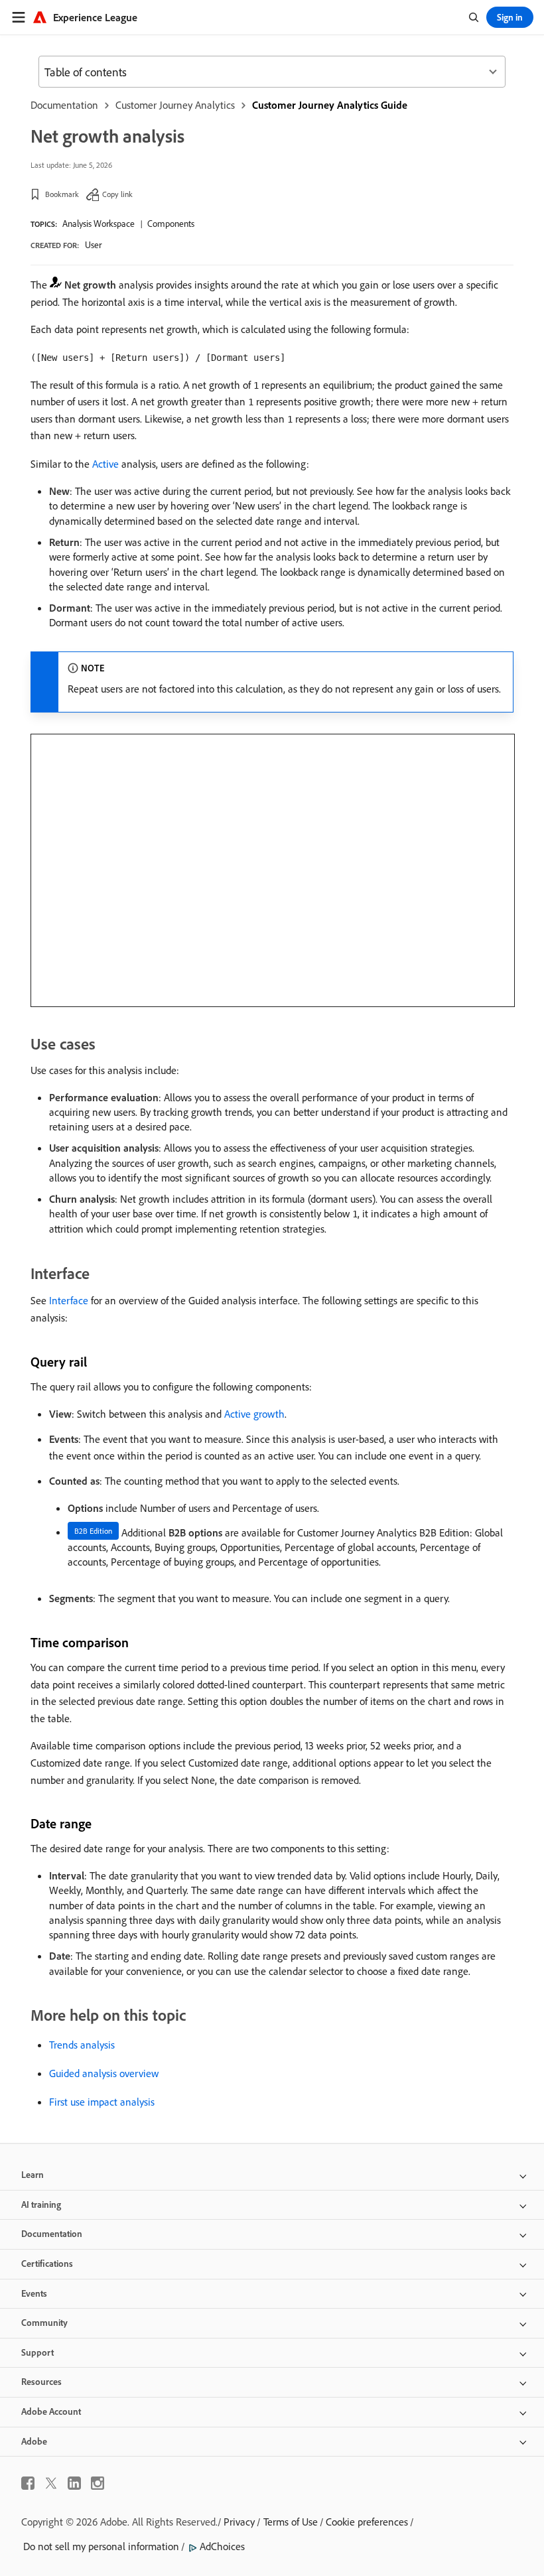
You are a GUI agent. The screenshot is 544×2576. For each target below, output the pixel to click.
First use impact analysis (102, 2102)
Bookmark (62, 194)
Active (105, 464)
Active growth (254, 1414)
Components (171, 224)
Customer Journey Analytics (175, 105)
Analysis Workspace (99, 224)
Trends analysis (82, 2045)
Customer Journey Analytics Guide (330, 105)
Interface (69, 1300)
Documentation (64, 105)
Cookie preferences (367, 2522)
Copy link (117, 194)
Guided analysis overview (104, 2073)
